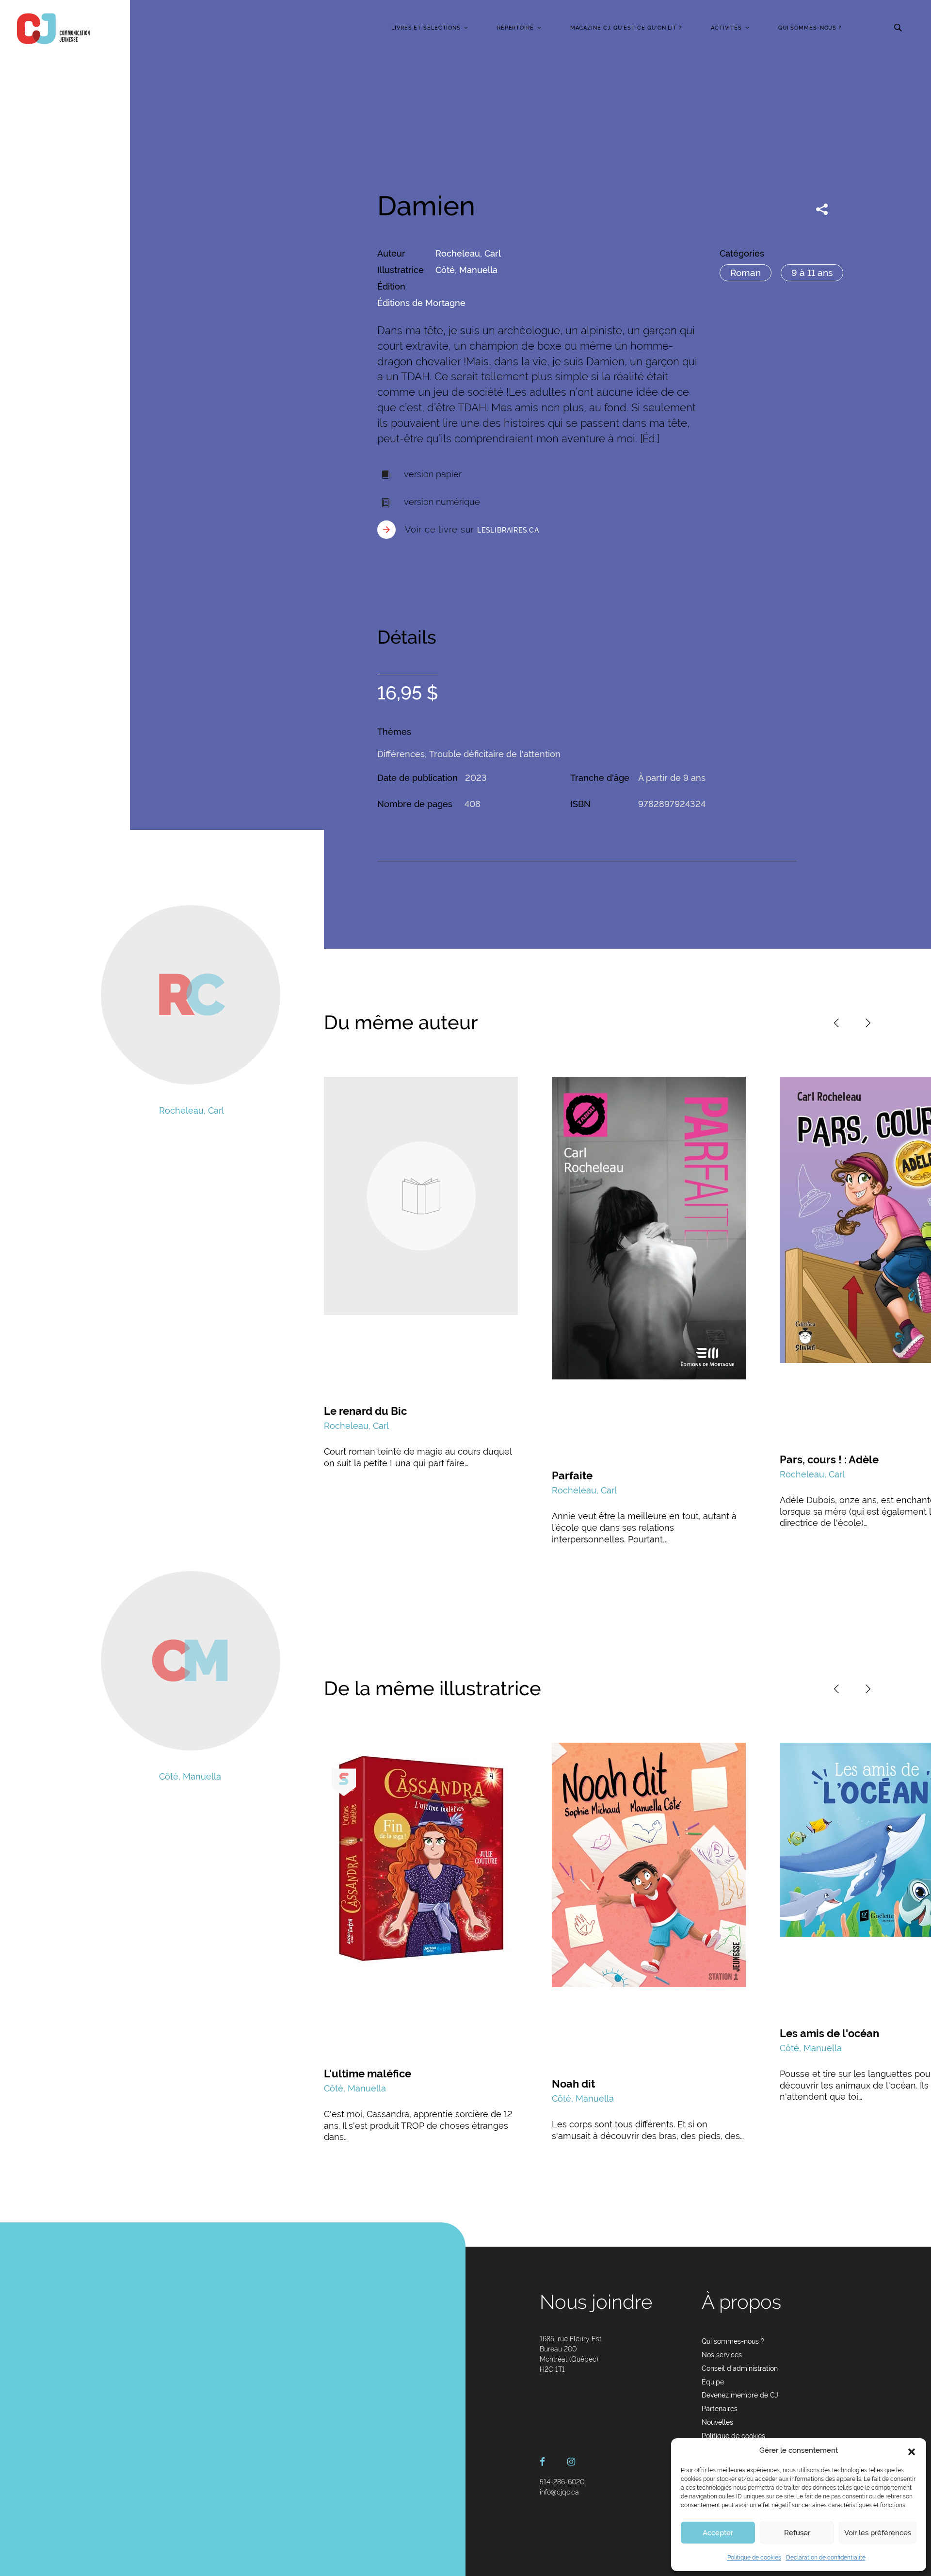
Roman (746, 273)
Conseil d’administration (740, 2368)
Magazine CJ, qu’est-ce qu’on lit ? (626, 28)
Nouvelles (717, 2422)
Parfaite (572, 1475)
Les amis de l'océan (829, 2033)
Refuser (797, 2533)
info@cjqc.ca (559, 2492)
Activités (726, 28)
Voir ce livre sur (472, 529)
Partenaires (720, 2409)
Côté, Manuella (466, 270)
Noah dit (573, 2084)
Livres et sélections (426, 28)
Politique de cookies (754, 2558)
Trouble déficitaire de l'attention (495, 754)
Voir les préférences (878, 2533)
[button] (912, 2451)
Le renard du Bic (365, 1411)
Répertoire (515, 28)
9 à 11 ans (812, 273)
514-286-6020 (562, 2482)
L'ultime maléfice (368, 2074)
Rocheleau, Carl (468, 253)
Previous (836, 1023)
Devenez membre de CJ (740, 2395)
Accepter (718, 2533)
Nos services (722, 2355)
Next (868, 1023)
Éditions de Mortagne (421, 303)
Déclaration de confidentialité (826, 2558)
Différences (401, 754)
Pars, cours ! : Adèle (829, 1459)
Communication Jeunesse (53, 29)
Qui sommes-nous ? (810, 28)
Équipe (713, 2382)
